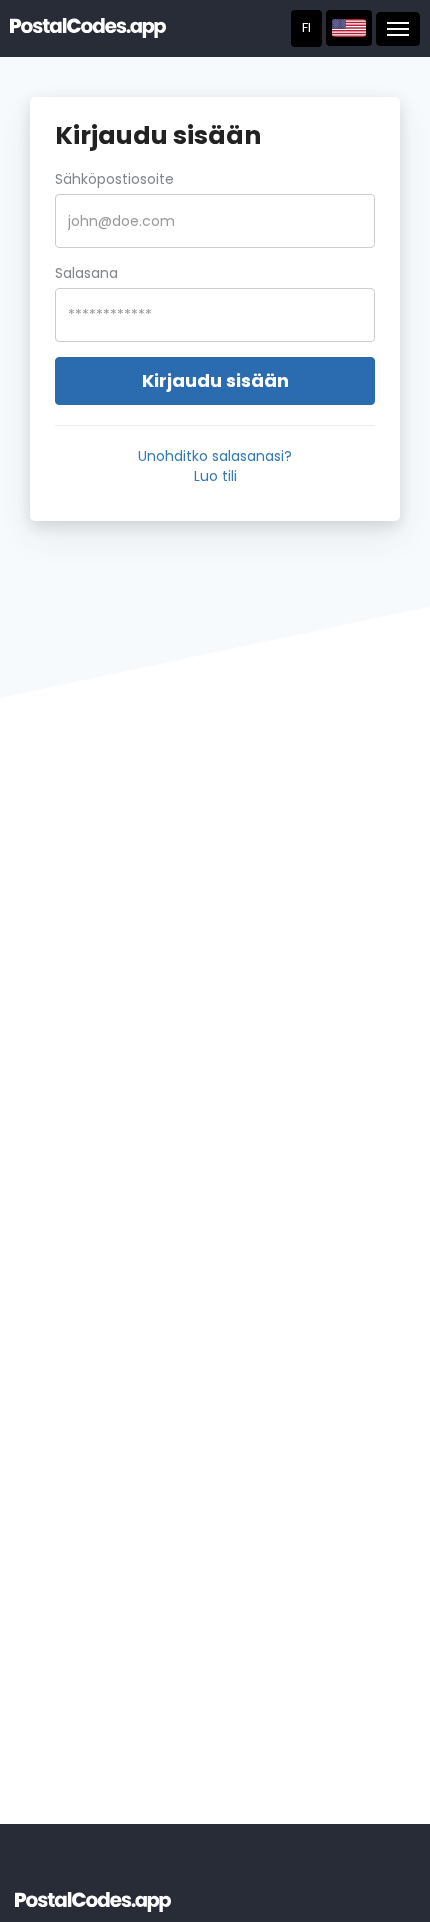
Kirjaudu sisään (215, 380)
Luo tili (215, 476)
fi (306, 27)
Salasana (86, 273)
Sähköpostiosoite (114, 179)
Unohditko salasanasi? (215, 456)
